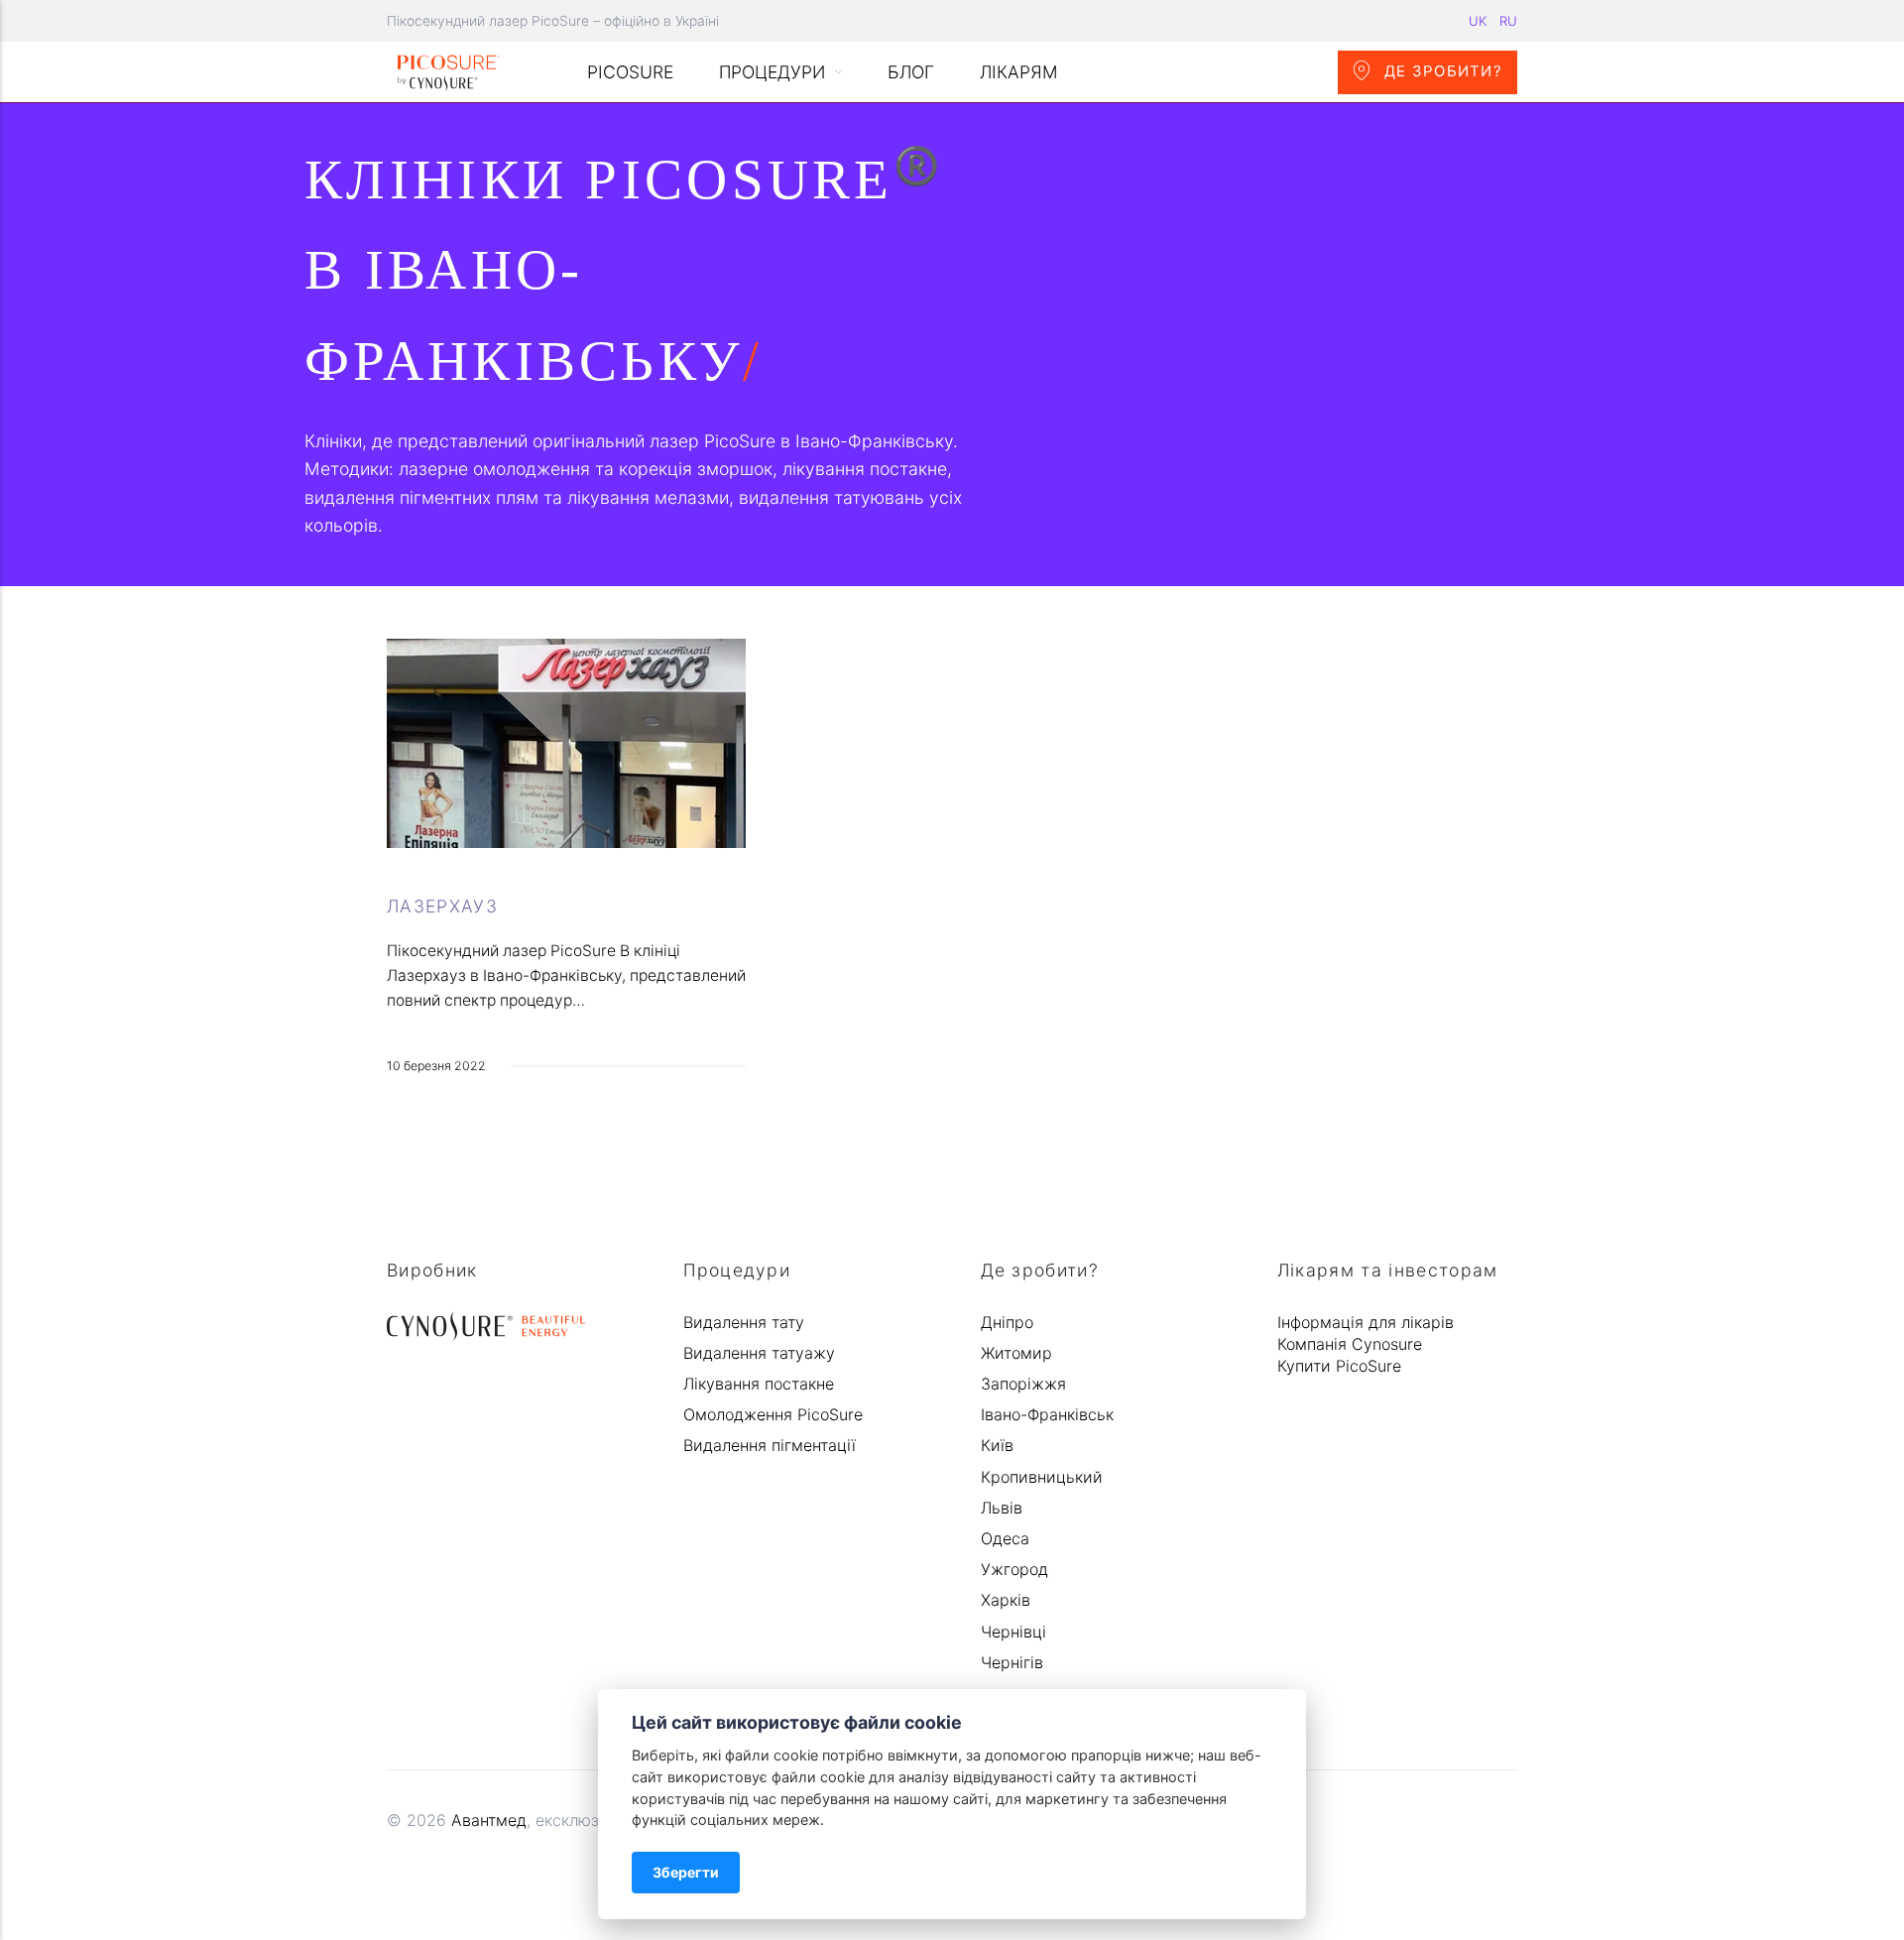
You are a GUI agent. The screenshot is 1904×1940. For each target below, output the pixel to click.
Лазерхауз (442, 906)
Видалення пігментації (770, 1445)
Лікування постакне (759, 1384)
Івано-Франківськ (1047, 1414)
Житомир (1016, 1353)
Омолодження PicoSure (773, 1414)
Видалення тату (744, 1322)
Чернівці (1013, 1632)
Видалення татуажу (759, 1353)
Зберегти (686, 1872)
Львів (1002, 1508)
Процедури (772, 72)
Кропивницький (1042, 1477)
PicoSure (630, 72)
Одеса (1005, 1538)
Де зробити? (1441, 71)
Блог (911, 72)
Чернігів (1012, 1662)
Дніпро (1007, 1322)
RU (1508, 21)
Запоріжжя (1023, 1384)
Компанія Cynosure (1350, 1344)
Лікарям (1019, 72)
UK (1478, 21)
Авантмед (489, 1820)
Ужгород (1014, 1569)
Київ (997, 1445)
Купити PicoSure (1339, 1366)
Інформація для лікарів (1366, 1322)
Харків (1006, 1600)
